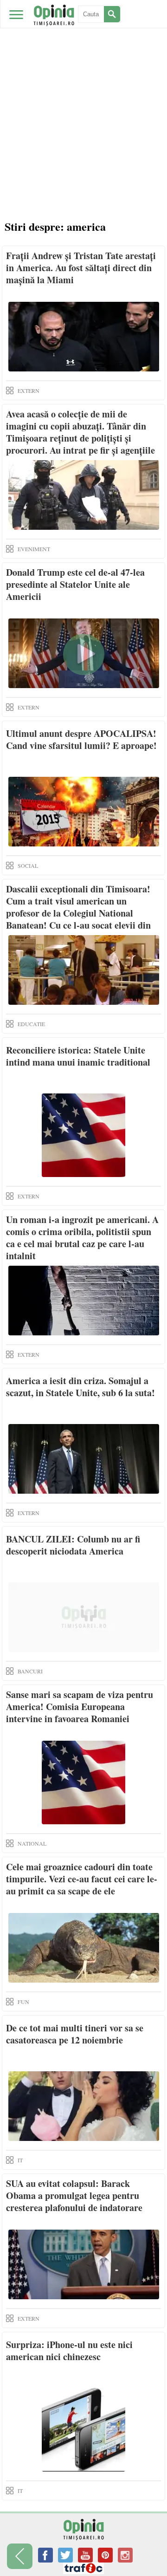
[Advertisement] (83, 125)
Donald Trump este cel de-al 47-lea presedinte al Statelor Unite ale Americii (75, 584)
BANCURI (30, 1671)
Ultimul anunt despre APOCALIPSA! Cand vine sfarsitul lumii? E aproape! (81, 739)
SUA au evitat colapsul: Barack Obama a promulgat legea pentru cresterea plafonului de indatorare (74, 2195)
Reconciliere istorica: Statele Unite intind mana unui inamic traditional (78, 1056)
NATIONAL (32, 1843)
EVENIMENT (34, 549)
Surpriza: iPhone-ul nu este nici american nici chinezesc (69, 2351)
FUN (23, 2002)
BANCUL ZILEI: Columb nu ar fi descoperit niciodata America (73, 1545)
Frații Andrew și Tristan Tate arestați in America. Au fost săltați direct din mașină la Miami (81, 268)
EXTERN (29, 390)
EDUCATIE (31, 1024)
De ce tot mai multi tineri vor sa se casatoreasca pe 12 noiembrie (75, 2034)
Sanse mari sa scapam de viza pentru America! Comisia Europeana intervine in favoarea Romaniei (80, 1707)
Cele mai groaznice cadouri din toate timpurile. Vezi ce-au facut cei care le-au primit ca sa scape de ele (82, 1879)
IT (20, 2160)
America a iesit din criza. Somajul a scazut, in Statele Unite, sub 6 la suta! (80, 1387)
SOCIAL (28, 865)
